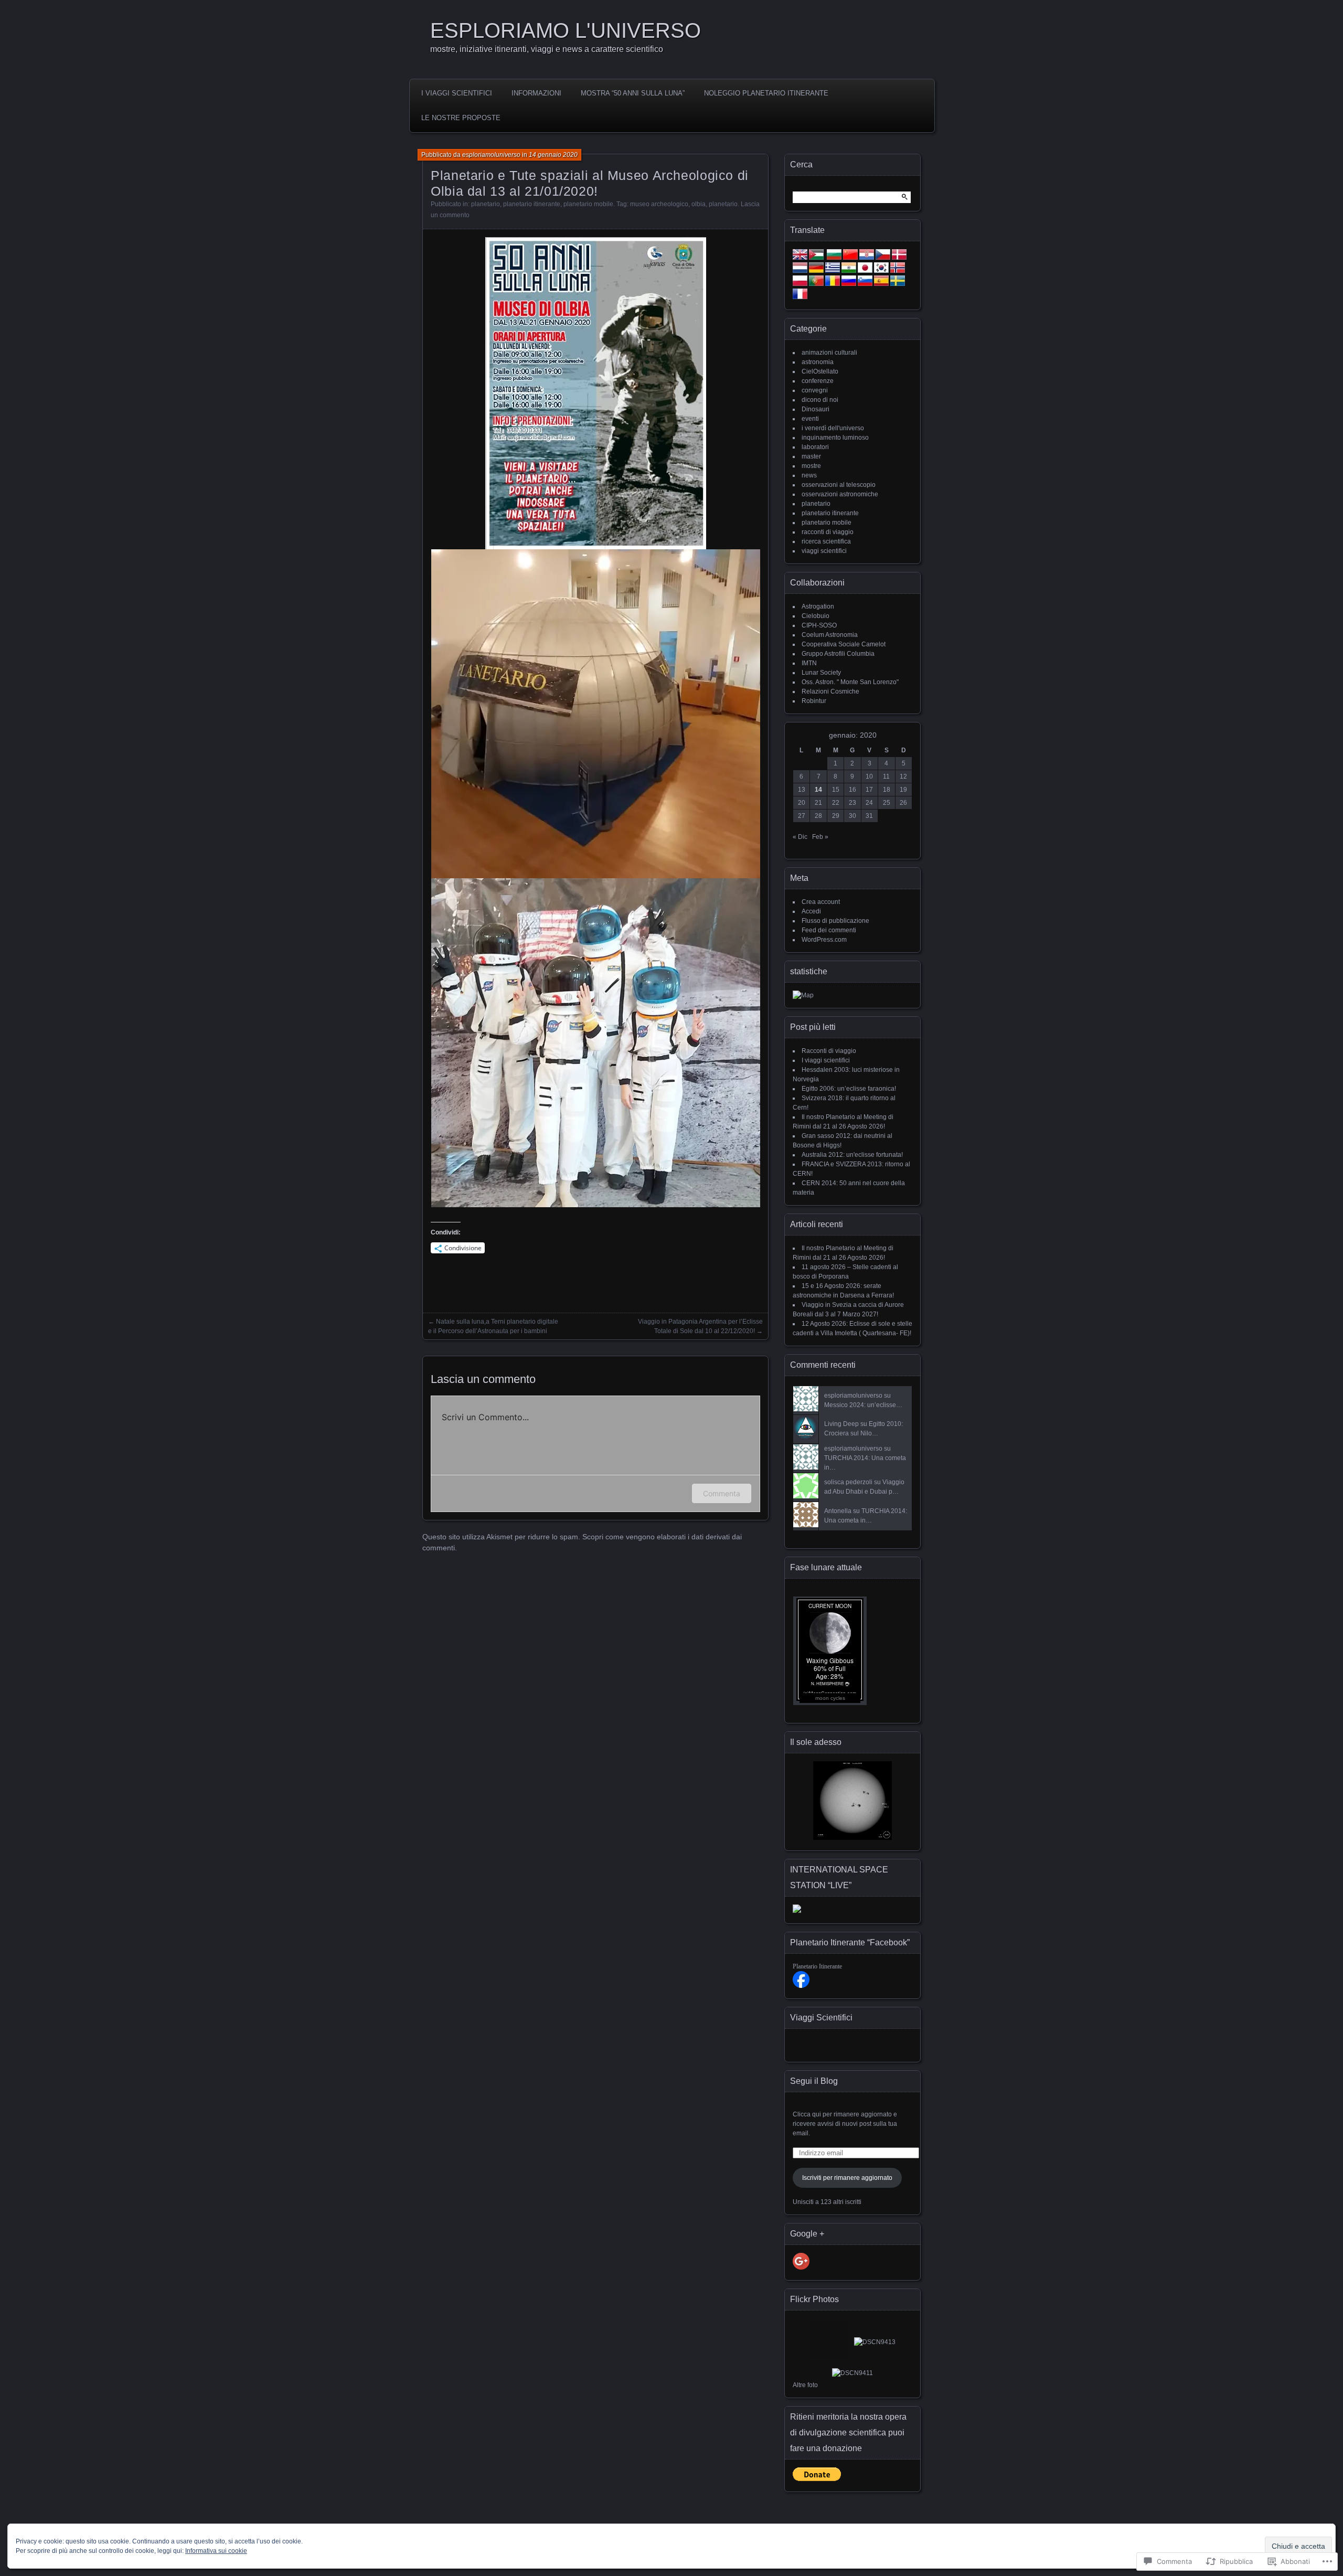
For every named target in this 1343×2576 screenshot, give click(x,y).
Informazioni (536, 93)
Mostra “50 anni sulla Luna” (633, 93)
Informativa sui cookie (216, 2551)
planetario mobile (588, 204)
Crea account (821, 902)
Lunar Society (821, 673)
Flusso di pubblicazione (835, 921)
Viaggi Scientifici (821, 2018)
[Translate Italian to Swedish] (898, 284)
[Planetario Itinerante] (801, 1986)
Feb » (820, 837)
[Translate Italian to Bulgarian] (834, 258)
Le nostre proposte (461, 118)
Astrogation (818, 606)
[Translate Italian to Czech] (883, 258)
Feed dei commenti (829, 930)
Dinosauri (816, 409)
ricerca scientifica (826, 541)
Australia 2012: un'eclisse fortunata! (852, 1155)
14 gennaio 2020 (553, 155)
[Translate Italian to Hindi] (849, 271)
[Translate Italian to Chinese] (850, 258)
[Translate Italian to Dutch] (800, 271)
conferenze (818, 381)
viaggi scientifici (824, 551)
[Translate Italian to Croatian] (867, 258)
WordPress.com (824, 940)
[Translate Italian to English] (800, 258)
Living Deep (841, 1424)
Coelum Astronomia (830, 635)
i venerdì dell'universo (833, 428)
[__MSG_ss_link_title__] (852, 1838)
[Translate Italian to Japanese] (865, 271)
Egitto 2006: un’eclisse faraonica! (849, 1089)
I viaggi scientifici (457, 93)
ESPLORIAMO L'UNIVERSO (566, 30)
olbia (699, 204)
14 (818, 790)
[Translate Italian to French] (800, 297)
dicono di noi (820, 400)
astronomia (818, 362)
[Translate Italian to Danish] (899, 258)
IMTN (809, 663)
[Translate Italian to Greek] (833, 271)
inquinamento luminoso (835, 438)
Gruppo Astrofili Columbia (838, 654)
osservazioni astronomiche (840, 494)
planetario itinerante (532, 204)
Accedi (811, 911)
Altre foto (805, 2385)
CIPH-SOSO (819, 625)
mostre (811, 466)
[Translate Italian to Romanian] (833, 284)
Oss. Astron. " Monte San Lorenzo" (850, 682)
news (809, 475)
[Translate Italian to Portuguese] (816, 284)
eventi (810, 419)
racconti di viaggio (828, 532)
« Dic (800, 837)
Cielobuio (816, 616)
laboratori (815, 447)
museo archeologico (659, 204)
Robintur (814, 701)
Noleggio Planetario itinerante (766, 93)
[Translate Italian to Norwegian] (898, 271)
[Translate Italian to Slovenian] (865, 284)
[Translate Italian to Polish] (800, 284)
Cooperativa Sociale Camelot (844, 644)
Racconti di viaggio (829, 1051)
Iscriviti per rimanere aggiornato (847, 2178)
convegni (815, 390)
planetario (486, 204)
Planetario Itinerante (817, 1966)
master (811, 456)
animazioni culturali (829, 353)
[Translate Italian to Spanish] (881, 284)
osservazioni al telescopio (839, 485)
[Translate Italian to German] (816, 271)
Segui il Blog (814, 2081)
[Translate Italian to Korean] (881, 271)
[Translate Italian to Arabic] (816, 258)
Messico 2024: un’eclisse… (863, 1405)
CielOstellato (820, 371)
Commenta (722, 1493)
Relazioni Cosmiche (830, 691)
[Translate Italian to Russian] (849, 284)
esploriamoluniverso (491, 155)
